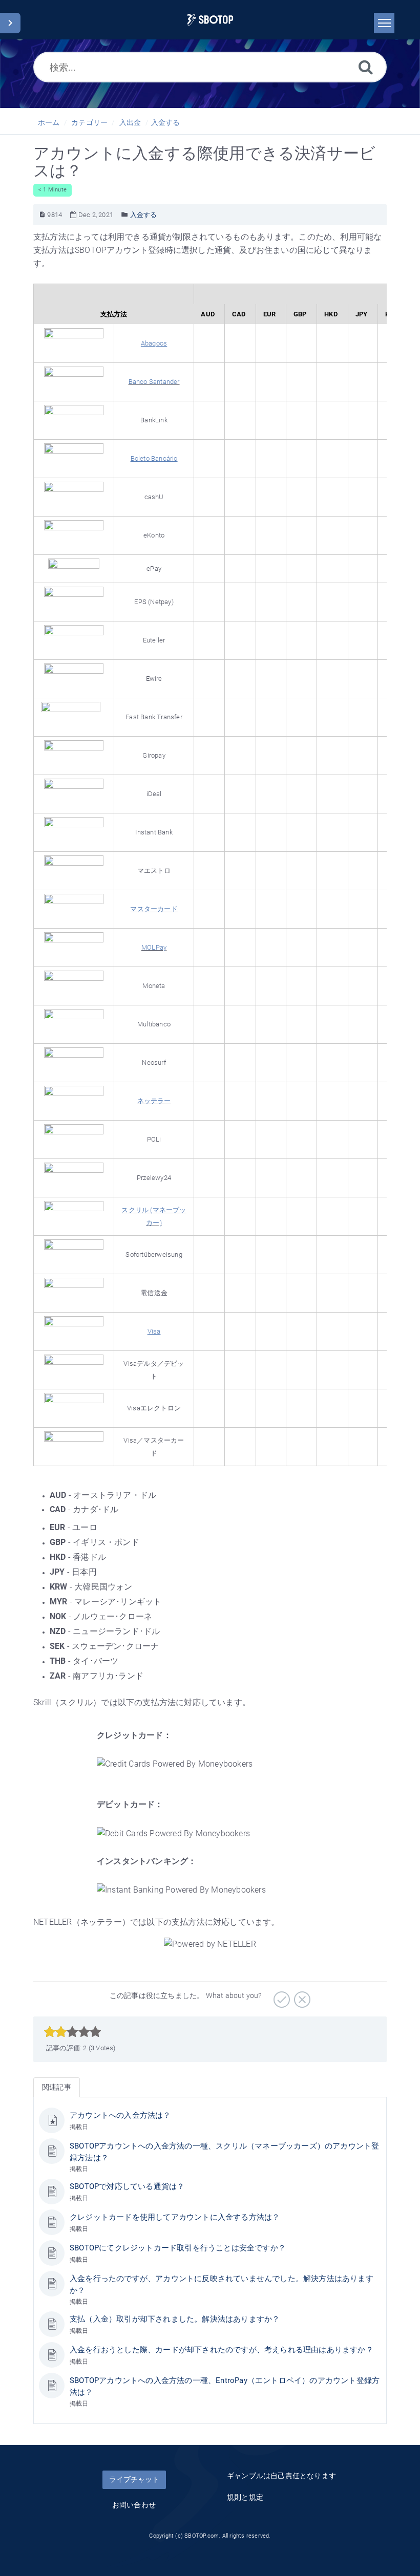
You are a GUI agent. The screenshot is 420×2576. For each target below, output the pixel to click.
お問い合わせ (134, 2505)
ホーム (49, 122)
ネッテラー (154, 1101)
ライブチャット (134, 2479)
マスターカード (154, 909)
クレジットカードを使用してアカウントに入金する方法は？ (175, 2217)
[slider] (72, 2032)
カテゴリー (89, 122)
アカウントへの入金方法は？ (120, 2115)
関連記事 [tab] (57, 2087)
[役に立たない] (301, 1996)
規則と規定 (245, 2497)
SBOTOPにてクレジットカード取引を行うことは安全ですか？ (178, 2248)
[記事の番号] (42, 215)
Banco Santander (154, 382)
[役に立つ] (280, 1996)
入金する (166, 122)
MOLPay (154, 947)
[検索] (366, 67)
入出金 (130, 122)
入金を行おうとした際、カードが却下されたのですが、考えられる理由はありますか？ (222, 2350)
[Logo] (210, 20)
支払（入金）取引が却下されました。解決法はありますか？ (175, 2319)
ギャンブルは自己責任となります (281, 2476)
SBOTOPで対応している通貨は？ (127, 2186)
